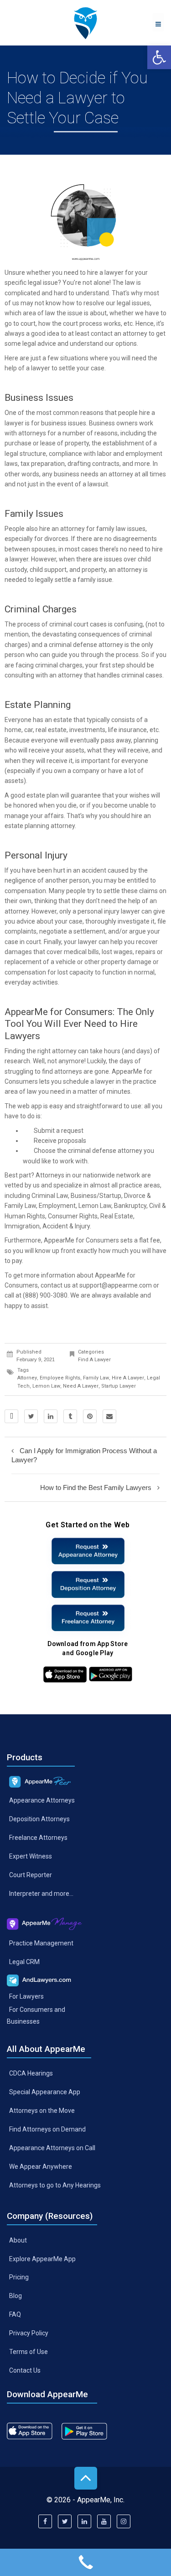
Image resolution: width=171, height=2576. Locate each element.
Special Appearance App (45, 2092)
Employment (57, 1206)
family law (96, 1378)
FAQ (15, 2314)
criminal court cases (78, 624)
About (18, 2240)
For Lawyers (26, 1996)
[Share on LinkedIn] (51, 1416)
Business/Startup (96, 1196)
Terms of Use (28, 2352)
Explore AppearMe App (42, 2258)
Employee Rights (60, 1378)
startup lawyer (119, 1386)
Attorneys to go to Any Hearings (55, 2185)
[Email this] (109, 1416)
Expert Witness (31, 1856)
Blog (16, 2296)
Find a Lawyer (94, 1360)
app (36, 1106)
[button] (159, 57)
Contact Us (25, 2370)
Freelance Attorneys (38, 1838)
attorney (27, 1378)
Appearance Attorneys (42, 1800)
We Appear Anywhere (41, 2167)
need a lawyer (81, 1386)
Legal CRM (24, 1962)
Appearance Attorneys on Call (52, 2148)
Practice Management (41, 1943)
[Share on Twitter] (31, 1416)
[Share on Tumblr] (70, 1416)
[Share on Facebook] (11, 1416)
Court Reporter (31, 1875)
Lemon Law (95, 1206)
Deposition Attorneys (39, 1819)
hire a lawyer (105, 273)
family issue (95, 580)
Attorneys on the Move (42, 2111)
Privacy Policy (29, 2333)
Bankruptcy (130, 1206)
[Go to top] (86, 2478)
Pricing (19, 2277)
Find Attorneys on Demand (47, 2129)
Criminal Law (50, 1196)
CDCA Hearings (31, 2073)
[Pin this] (90, 1416)
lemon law (46, 1386)
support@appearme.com (116, 1285)
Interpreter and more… (41, 1894)
